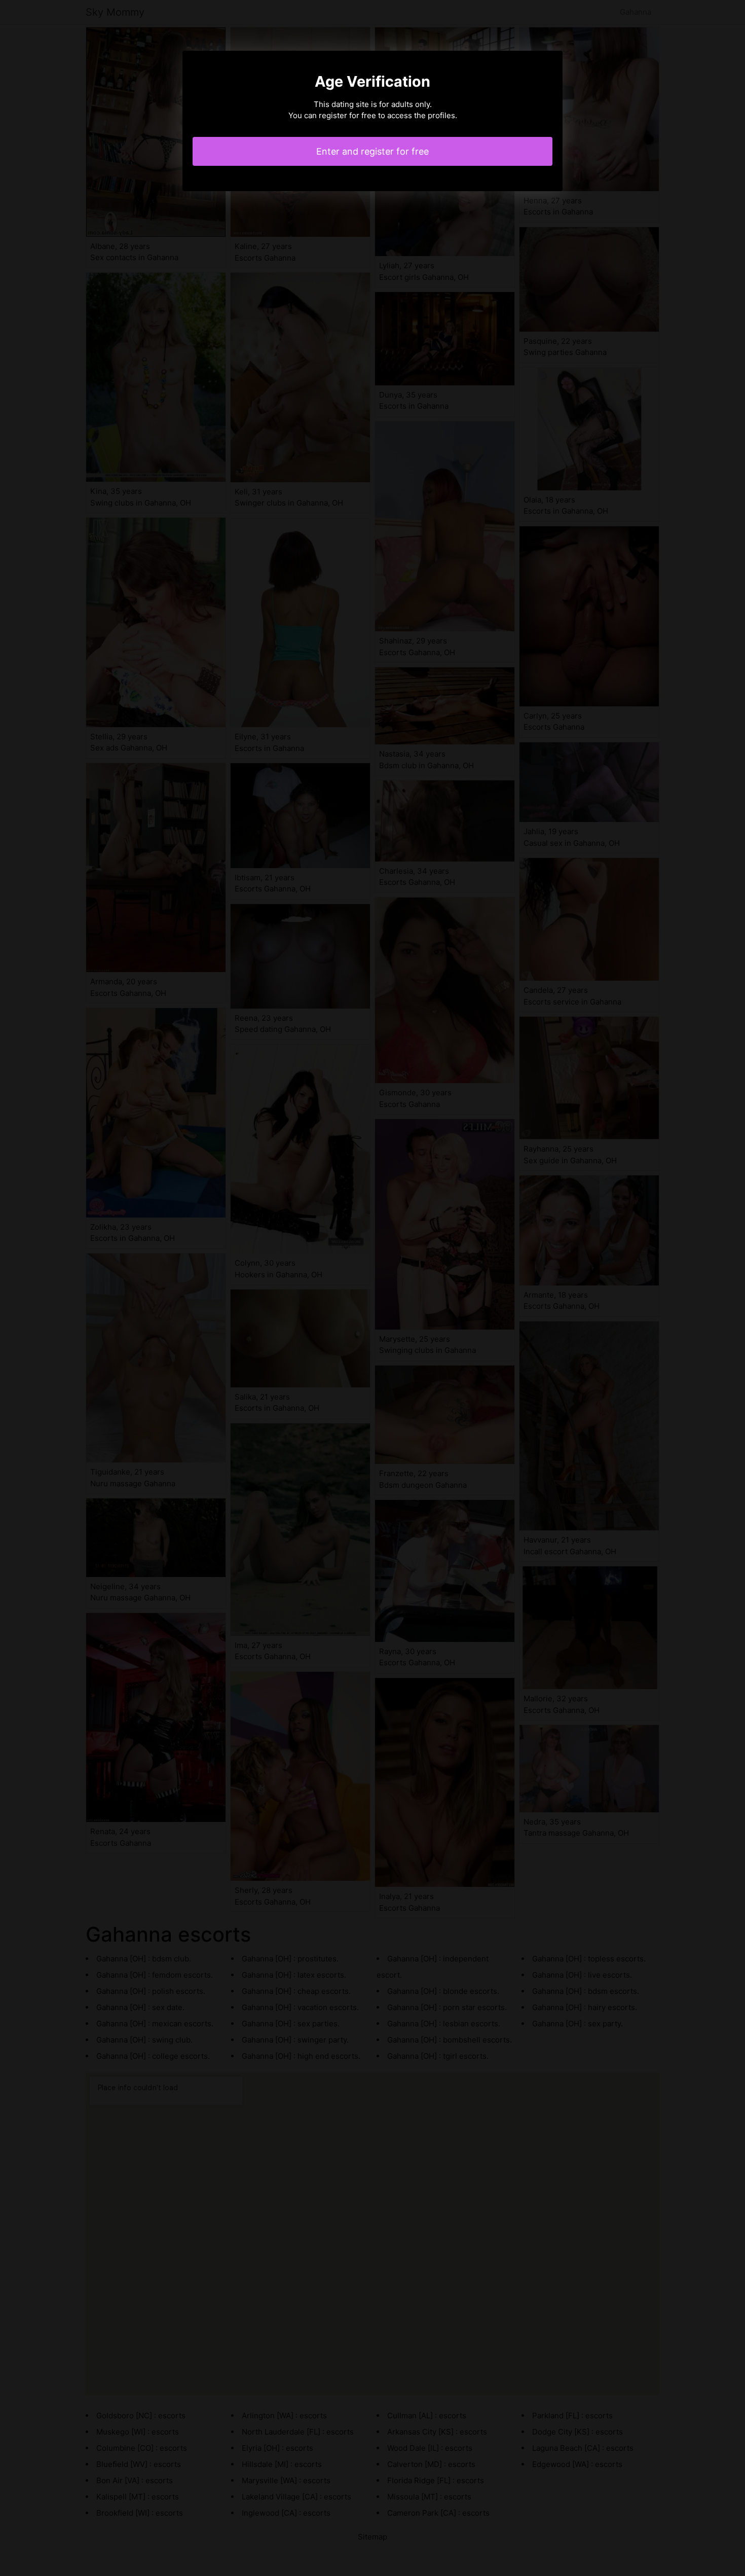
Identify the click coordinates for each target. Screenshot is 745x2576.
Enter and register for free (372, 151)
